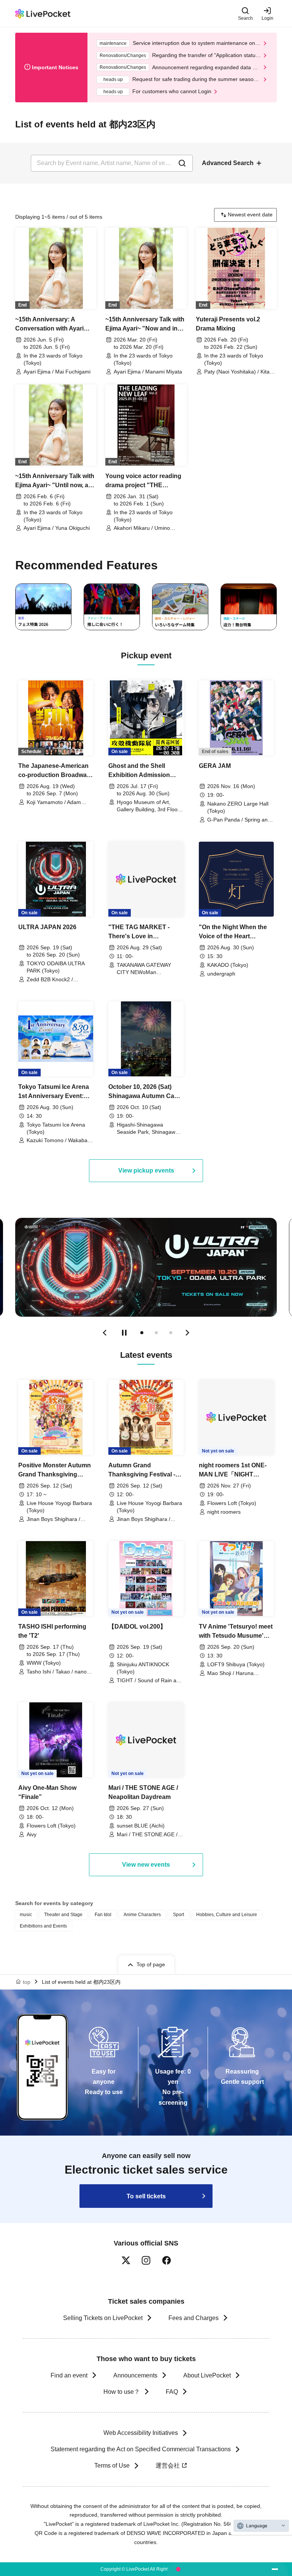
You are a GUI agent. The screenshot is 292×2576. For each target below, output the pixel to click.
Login (267, 18)
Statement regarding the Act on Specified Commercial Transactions (141, 2449)
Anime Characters (142, 1915)
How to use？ (122, 2392)
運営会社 (168, 2466)
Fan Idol (103, 1915)
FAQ (172, 2392)
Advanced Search (228, 163)
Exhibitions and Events (43, 1926)
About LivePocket (207, 2375)
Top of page (151, 1964)
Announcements (135, 2375)
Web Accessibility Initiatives (141, 2433)
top (27, 1982)
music (26, 1915)
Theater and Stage (63, 1915)
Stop (124, 1333)
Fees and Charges (194, 2318)
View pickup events (146, 1170)
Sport (179, 1915)
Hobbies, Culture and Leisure (227, 1915)
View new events (146, 1865)
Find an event (69, 2375)
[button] (105, 1333)
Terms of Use (112, 2466)
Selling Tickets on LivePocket (103, 2318)
